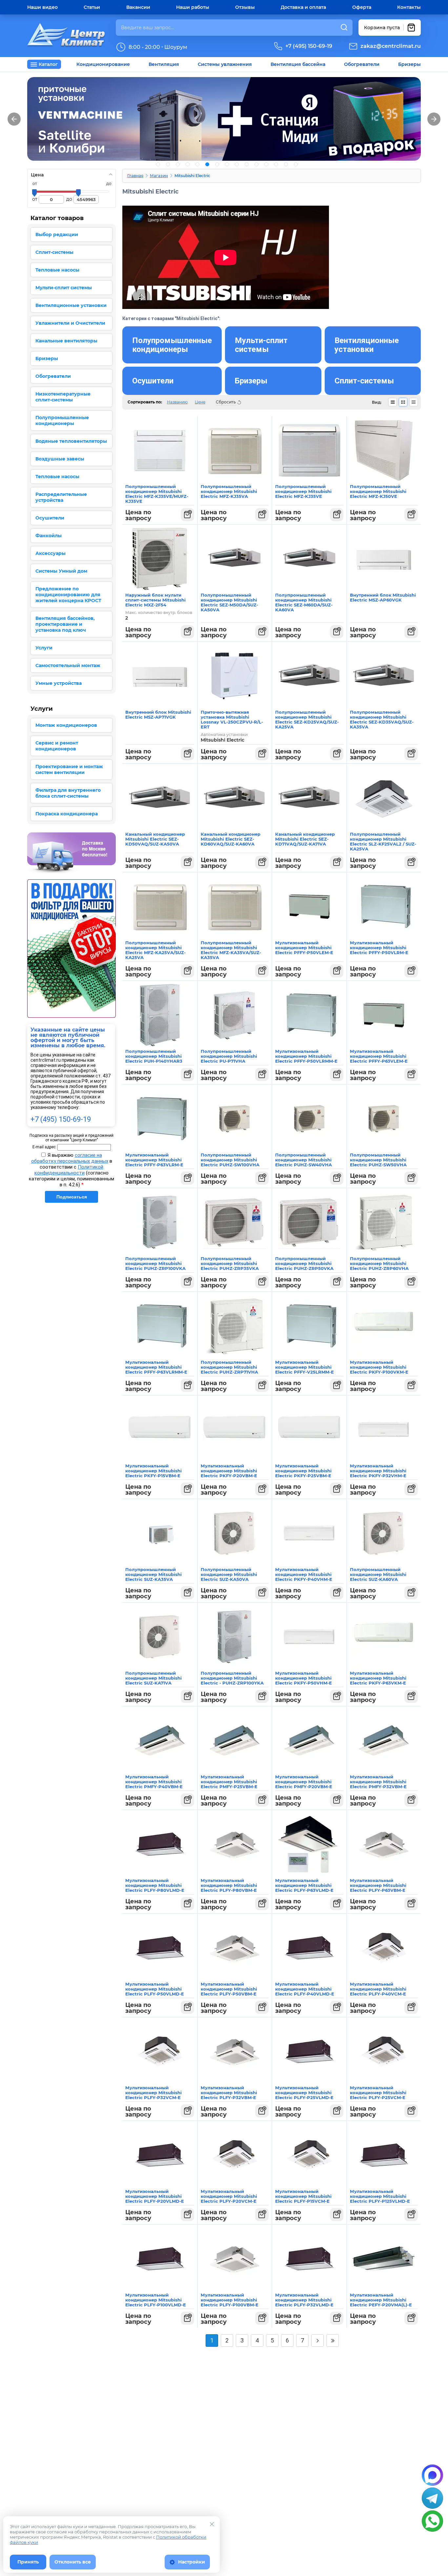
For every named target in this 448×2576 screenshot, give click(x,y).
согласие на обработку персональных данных (70, 1158)
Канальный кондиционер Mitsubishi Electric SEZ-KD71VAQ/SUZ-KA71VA (305, 839)
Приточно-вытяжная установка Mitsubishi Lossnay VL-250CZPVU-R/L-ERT (232, 719)
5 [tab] (197, 164)
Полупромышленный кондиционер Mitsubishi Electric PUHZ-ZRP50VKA (304, 1263)
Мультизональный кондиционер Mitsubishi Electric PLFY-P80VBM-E (229, 1885)
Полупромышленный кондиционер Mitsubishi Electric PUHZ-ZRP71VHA (229, 1367)
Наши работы (193, 7)
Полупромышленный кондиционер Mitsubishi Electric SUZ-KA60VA (378, 1574)
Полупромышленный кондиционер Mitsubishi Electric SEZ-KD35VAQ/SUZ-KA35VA (382, 719)
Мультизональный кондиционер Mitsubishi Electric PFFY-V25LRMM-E (305, 1367)
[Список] (393, 402)
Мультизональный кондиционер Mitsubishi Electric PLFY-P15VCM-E (303, 2196)
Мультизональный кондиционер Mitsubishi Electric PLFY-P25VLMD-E (304, 2093)
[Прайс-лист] (414, 402)
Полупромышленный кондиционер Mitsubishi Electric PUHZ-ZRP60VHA (379, 1263)
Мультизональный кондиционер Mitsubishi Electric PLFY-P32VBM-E (229, 2093)
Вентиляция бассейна (298, 64)
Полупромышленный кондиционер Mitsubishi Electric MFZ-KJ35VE (303, 491)
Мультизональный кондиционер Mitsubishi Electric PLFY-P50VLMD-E (155, 1989)
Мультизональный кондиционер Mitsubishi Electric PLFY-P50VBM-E (229, 1989)
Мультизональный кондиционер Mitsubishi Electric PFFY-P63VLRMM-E (156, 1367)
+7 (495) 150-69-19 (309, 46)
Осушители (153, 381)
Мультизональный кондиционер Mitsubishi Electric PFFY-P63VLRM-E (154, 1160)
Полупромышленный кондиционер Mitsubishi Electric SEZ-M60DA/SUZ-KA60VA (304, 602)
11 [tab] (256, 164)
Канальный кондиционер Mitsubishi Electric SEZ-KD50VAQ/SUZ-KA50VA (155, 839)
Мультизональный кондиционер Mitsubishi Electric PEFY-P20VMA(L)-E (381, 2300)
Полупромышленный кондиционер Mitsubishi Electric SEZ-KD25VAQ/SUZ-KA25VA (307, 719)
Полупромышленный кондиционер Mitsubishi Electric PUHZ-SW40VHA (304, 1160)
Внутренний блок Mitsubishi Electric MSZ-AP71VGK (158, 715)
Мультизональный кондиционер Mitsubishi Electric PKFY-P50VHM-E (304, 1678)
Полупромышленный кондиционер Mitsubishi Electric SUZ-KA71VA (153, 1678)
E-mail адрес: (44, 1147)
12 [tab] (266, 164)
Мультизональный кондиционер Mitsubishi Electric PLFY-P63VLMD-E (304, 1885)
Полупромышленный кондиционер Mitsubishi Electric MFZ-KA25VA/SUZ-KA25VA (155, 950)
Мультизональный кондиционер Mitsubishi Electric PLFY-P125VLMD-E (380, 2196)
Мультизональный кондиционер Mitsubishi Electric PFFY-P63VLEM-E (379, 1056)
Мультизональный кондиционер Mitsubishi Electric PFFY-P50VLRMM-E (306, 1056)
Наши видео (42, 7)
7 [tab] (217, 164)
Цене (200, 402)
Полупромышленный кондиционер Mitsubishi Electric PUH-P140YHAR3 (154, 1056)
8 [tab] (227, 164)
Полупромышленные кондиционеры (172, 345)
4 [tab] (188, 164)
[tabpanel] (224, 119)
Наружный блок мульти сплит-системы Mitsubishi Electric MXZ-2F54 (155, 600)
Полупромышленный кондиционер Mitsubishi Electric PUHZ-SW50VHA (378, 1160)
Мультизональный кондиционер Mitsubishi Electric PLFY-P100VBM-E (230, 2300)
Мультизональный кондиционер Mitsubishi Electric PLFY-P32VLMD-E (304, 2300)
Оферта (362, 7)
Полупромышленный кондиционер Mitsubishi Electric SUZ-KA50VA (229, 1574)
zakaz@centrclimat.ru (391, 46)
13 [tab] (276, 164)
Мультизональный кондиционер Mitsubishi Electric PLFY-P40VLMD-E (305, 1989)
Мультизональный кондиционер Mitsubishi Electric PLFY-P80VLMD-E (155, 1885)
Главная (135, 176)
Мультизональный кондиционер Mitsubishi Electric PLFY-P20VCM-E (229, 2196)
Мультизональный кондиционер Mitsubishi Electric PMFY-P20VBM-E (304, 1782)
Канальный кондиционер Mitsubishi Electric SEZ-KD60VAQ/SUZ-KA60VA (231, 839)
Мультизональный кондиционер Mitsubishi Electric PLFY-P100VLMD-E (156, 2300)
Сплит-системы (364, 381)
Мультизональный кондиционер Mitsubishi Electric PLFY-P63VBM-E (378, 1885)
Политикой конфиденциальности (69, 1170)
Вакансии (138, 7)
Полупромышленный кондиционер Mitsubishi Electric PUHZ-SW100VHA (230, 1160)
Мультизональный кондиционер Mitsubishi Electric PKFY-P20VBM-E (229, 1471)
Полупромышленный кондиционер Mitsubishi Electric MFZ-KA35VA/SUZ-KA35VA (231, 950)
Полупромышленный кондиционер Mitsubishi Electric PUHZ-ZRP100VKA (155, 1263)
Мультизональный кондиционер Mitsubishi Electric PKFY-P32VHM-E (378, 1471)
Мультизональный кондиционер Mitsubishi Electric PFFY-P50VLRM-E (379, 948)
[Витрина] (403, 402)
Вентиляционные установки (367, 345)
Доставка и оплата (303, 7)
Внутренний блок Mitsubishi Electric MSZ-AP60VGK (383, 597)
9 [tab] (237, 164)
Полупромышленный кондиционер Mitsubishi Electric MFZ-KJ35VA (229, 491)
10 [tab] (247, 164)
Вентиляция (164, 64)
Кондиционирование (103, 64)
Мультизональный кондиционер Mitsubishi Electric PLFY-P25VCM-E (378, 2093)
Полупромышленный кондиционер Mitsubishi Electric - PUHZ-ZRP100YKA (232, 1678)
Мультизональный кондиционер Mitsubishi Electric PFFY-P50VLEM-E (304, 948)
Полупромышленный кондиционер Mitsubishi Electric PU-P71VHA (229, 1056)
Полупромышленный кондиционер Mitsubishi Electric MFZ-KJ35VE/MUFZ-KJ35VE (157, 494)
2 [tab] (168, 164)
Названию (177, 402)
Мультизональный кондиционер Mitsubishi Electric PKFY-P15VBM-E (153, 1471)
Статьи (92, 7)
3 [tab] (178, 164)
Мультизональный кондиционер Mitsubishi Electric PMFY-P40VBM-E (154, 1782)
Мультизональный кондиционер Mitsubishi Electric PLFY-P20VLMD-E (155, 2196)
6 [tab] (207, 164)
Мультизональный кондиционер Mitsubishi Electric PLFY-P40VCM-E (378, 1989)
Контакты (409, 7)
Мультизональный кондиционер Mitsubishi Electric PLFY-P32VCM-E (153, 2093)
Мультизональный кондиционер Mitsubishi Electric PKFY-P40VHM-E (304, 1574)
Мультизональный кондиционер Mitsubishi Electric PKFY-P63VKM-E (378, 1678)
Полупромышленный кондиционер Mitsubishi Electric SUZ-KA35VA (153, 1574)
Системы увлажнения (225, 64)
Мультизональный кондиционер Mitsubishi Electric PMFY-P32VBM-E (378, 1782)
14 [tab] (286, 164)
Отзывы (245, 7)
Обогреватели (362, 64)
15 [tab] (296, 164)
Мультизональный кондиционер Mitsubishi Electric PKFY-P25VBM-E (303, 1471)
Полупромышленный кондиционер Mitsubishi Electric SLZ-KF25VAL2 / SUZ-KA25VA (383, 841)
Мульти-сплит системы (261, 345)
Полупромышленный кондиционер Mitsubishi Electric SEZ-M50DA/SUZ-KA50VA (229, 602)
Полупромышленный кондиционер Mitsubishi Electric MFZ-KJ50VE (378, 491)
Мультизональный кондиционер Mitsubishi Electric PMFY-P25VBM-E (229, 1782)
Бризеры (409, 64)
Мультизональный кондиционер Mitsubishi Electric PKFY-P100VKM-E (379, 1367)
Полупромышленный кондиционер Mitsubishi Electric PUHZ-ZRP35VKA (230, 1263)
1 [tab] (158, 164)
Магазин (159, 176)
